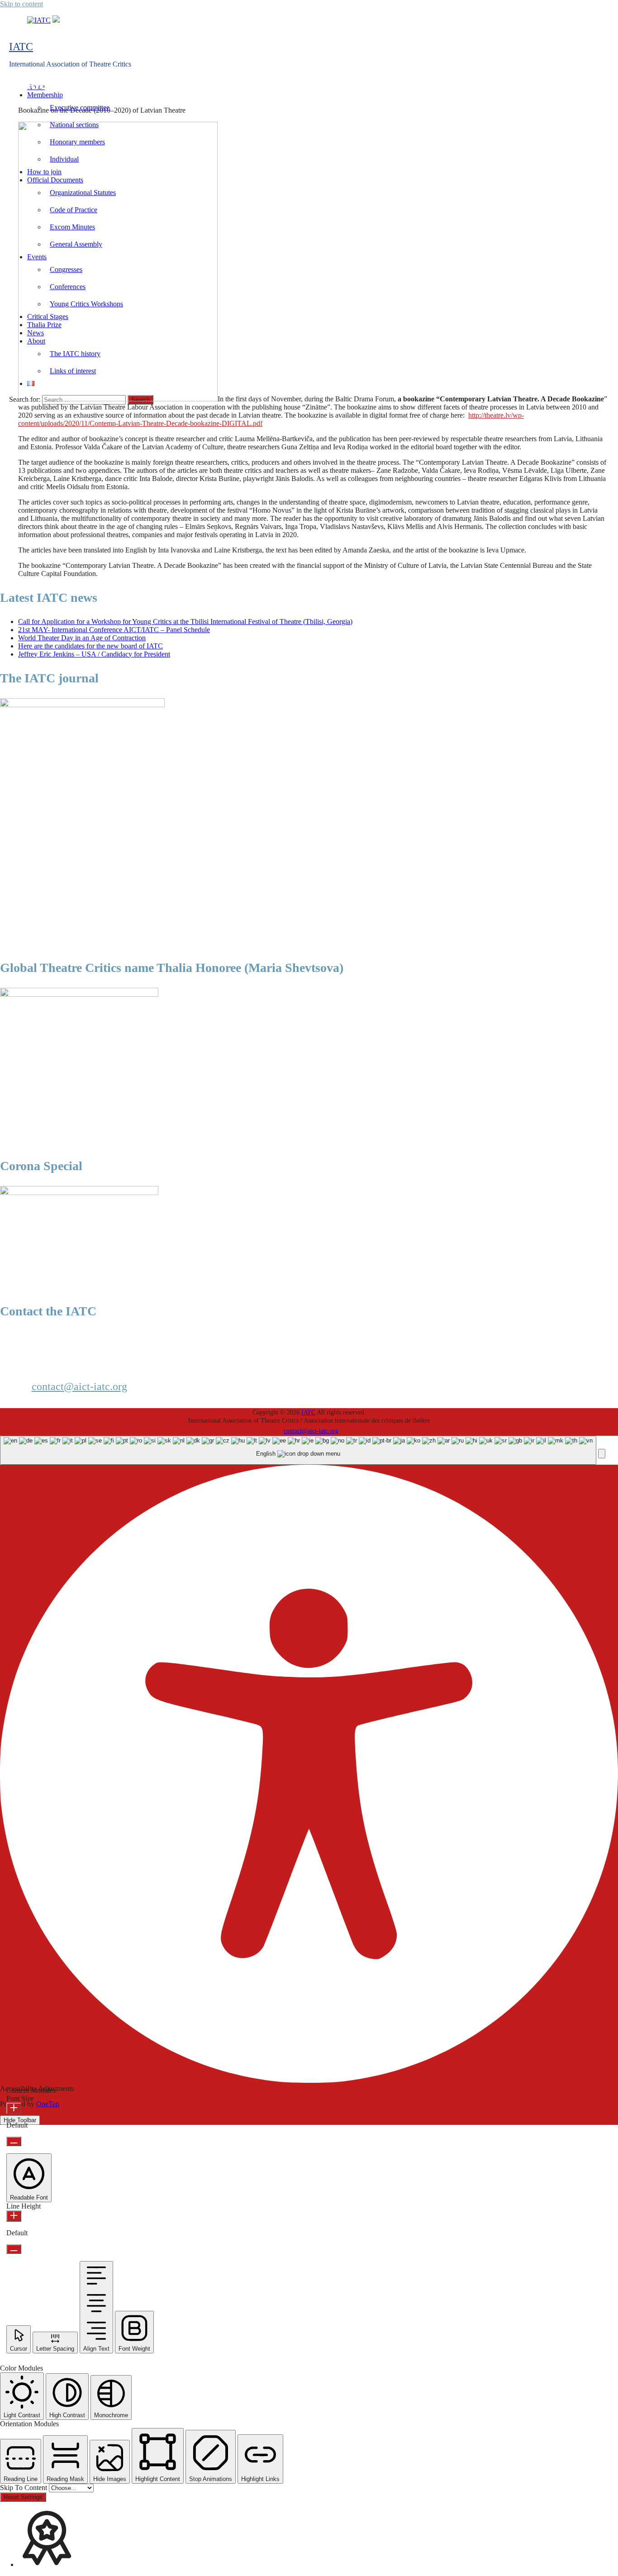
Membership (45, 95)
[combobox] (298, 1450)
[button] (602, 1454)
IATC (21, 47)
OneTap (48, 2104)
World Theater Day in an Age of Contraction (82, 638)
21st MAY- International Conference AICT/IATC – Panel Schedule (114, 630)
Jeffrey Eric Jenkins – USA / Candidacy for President (94, 654)
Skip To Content (24, 2488)
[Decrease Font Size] (14, 2141)
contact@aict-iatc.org (79, 1386)
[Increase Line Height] (14, 2216)
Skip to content (21, 4)
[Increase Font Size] (14, 2108)
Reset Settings (23, 2497)
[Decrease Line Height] (14, 2249)
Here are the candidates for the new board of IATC (90, 646)
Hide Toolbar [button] (20, 2120)
